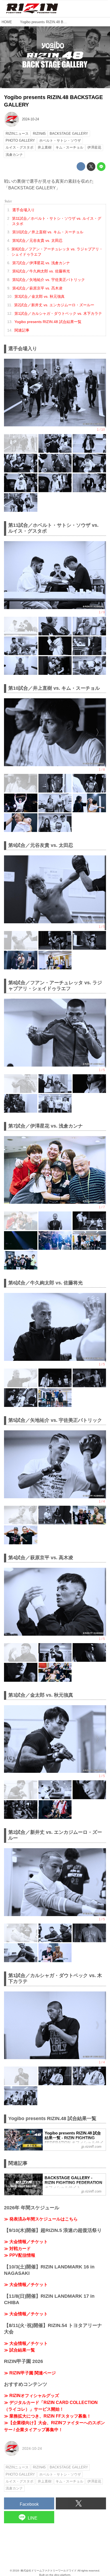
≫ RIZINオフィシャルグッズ (32, 2396)
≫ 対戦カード (17, 2249)
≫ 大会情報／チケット (26, 2242)
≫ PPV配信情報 (20, 2255)
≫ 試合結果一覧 (19, 2350)
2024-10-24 (30, 119)
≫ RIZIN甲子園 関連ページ (30, 2373)
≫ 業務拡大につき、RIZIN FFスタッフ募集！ (48, 2416)
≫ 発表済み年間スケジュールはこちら (41, 2219)
